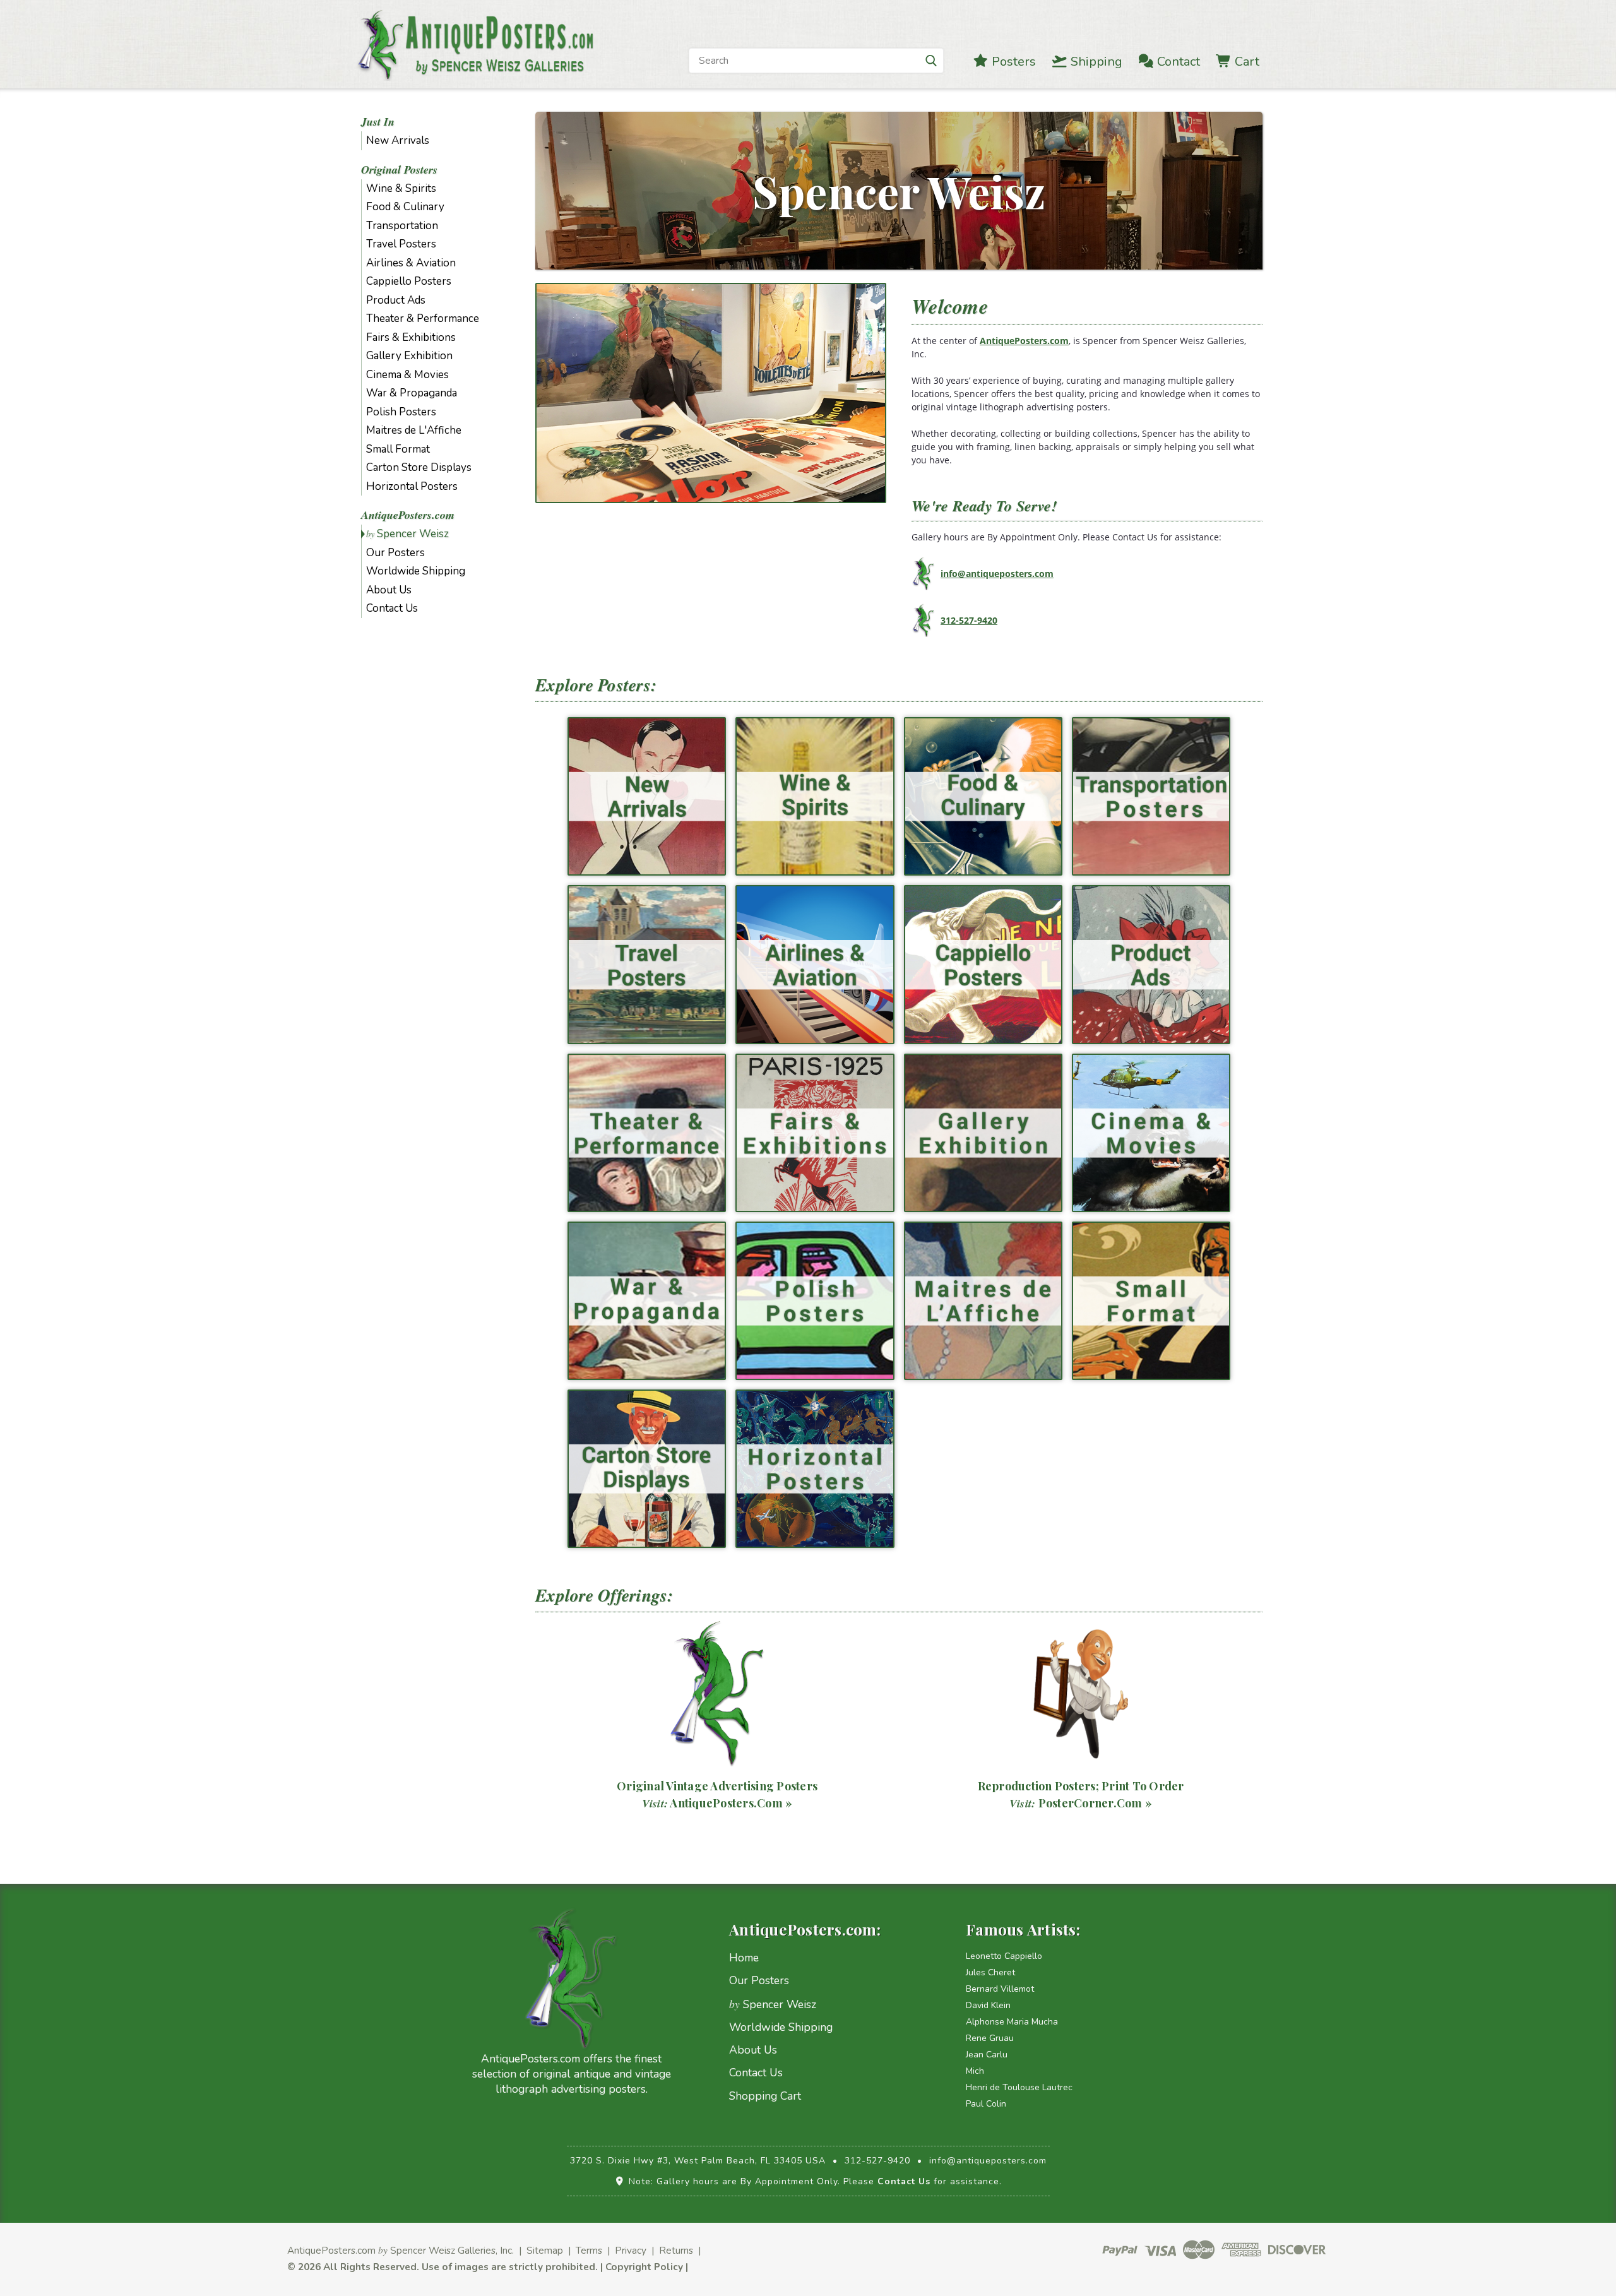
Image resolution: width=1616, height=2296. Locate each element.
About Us (389, 590)
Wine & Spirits (401, 188)
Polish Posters (401, 412)
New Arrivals (398, 140)
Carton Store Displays (419, 467)
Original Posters (399, 170)
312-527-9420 (969, 620)
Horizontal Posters (412, 486)
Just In (378, 122)
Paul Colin (986, 2104)
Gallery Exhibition (409, 356)
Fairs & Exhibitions (411, 337)
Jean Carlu (987, 2055)
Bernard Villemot (1000, 1989)
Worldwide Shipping (416, 571)
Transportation (402, 226)
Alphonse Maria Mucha (1012, 2022)
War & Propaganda (412, 393)
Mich (975, 2071)
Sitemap (545, 2250)
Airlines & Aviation (411, 263)
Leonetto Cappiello (1004, 1956)
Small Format (398, 449)
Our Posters (395, 553)
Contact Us (392, 608)
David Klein (988, 2005)
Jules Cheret (990, 1972)
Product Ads (396, 300)
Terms (589, 2250)
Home (744, 1958)
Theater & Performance (423, 318)
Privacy (631, 2250)
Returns (676, 2250)
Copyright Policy (644, 2267)
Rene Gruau (990, 2038)
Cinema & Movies (407, 375)
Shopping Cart (765, 2096)
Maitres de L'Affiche (414, 430)
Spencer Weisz (407, 534)
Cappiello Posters (409, 281)
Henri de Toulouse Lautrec (1019, 2087)
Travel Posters (401, 244)
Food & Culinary (405, 207)
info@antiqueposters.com (997, 574)
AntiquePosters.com (408, 515)
